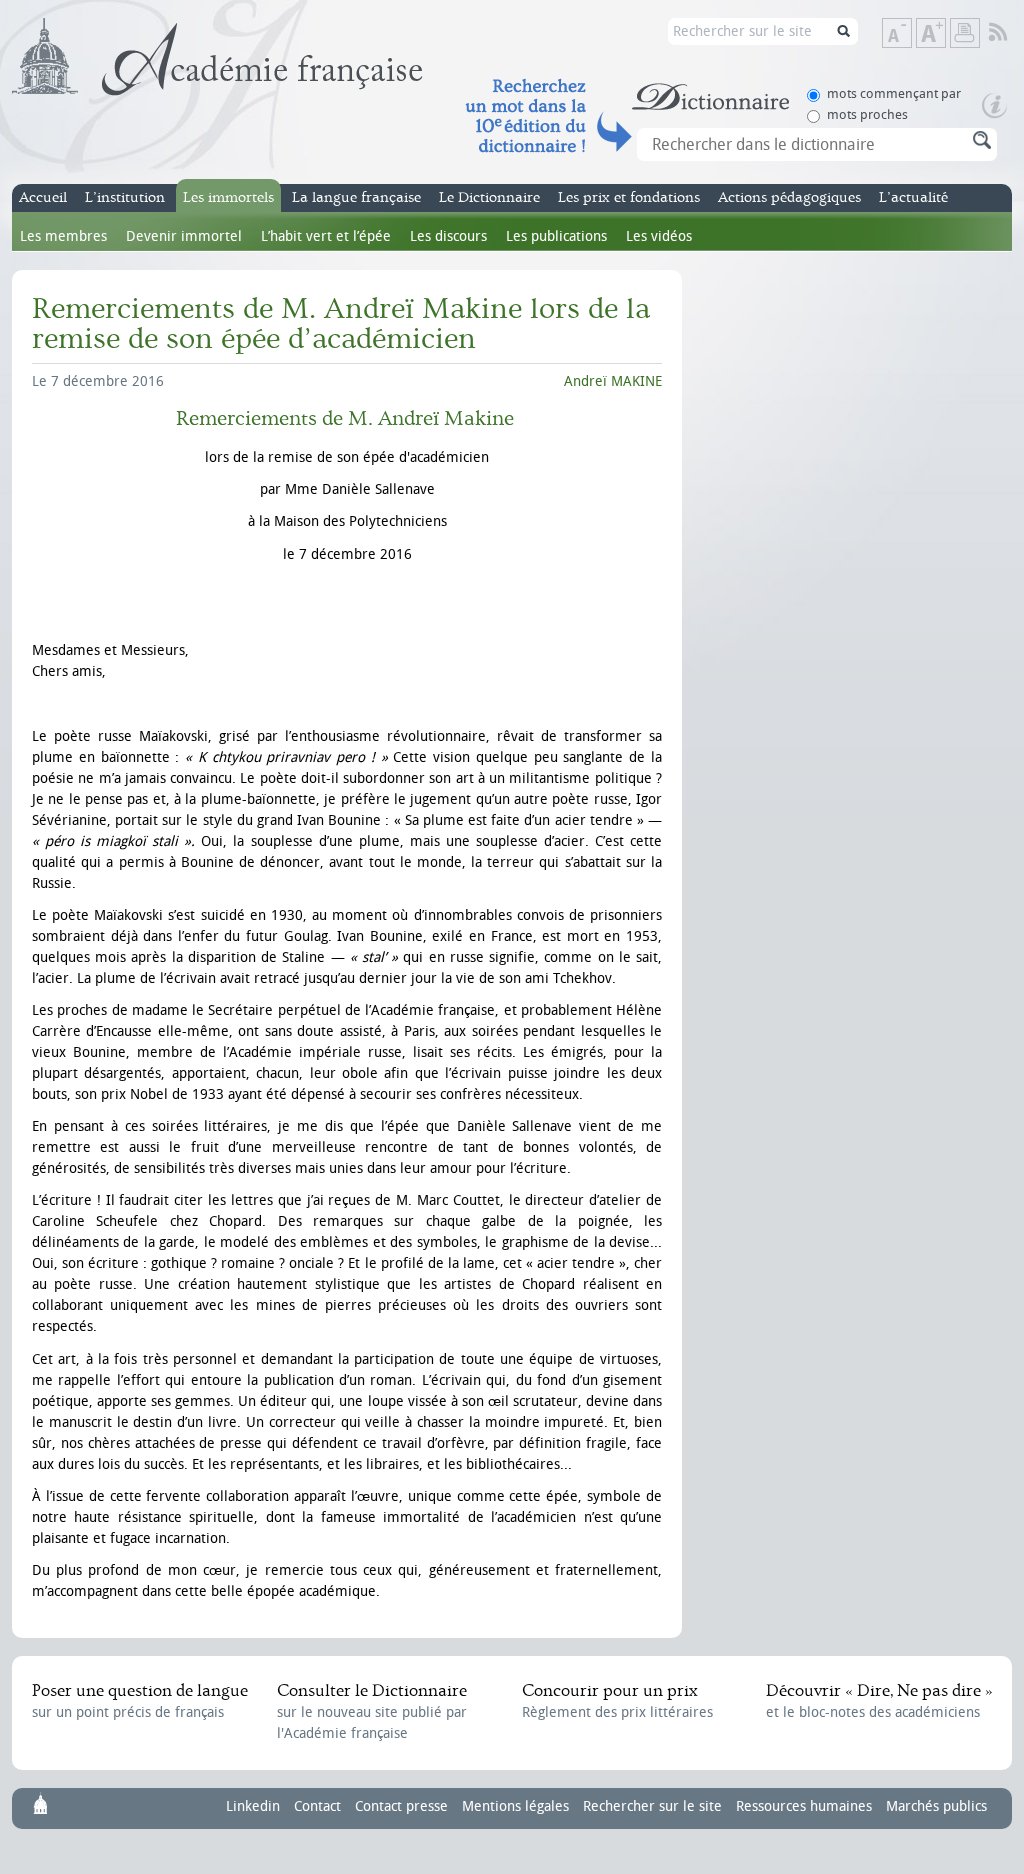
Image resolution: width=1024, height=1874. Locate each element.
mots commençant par (894, 93)
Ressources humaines (804, 1806)
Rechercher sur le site (652, 1806)
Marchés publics (936, 1806)
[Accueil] (217, 57)
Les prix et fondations (629, 197)
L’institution (125, 197)
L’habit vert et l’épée (326, 236)
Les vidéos (659, 236)
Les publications (556, 236)
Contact (317, 1806)
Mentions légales (515, 1806)
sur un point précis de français (140, 1701)
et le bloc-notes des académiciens (879, 1701)
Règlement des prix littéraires (617, 1701)
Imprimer (965, 33)
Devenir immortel (184, 236)
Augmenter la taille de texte (945, 34)
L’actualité (913, 197)
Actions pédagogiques (789, 197)
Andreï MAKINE (613, 381)
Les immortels (228, 197)
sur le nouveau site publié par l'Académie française (372, 1711)
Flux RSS (1011, 33)
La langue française (356, 197)
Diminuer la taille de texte (911, 34)
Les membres (63, 236)
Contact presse (401, 1806)
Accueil (43, 197)
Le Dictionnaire (489, 197)
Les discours (448, 236)
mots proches (867, 114)
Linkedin (253, 1806)
